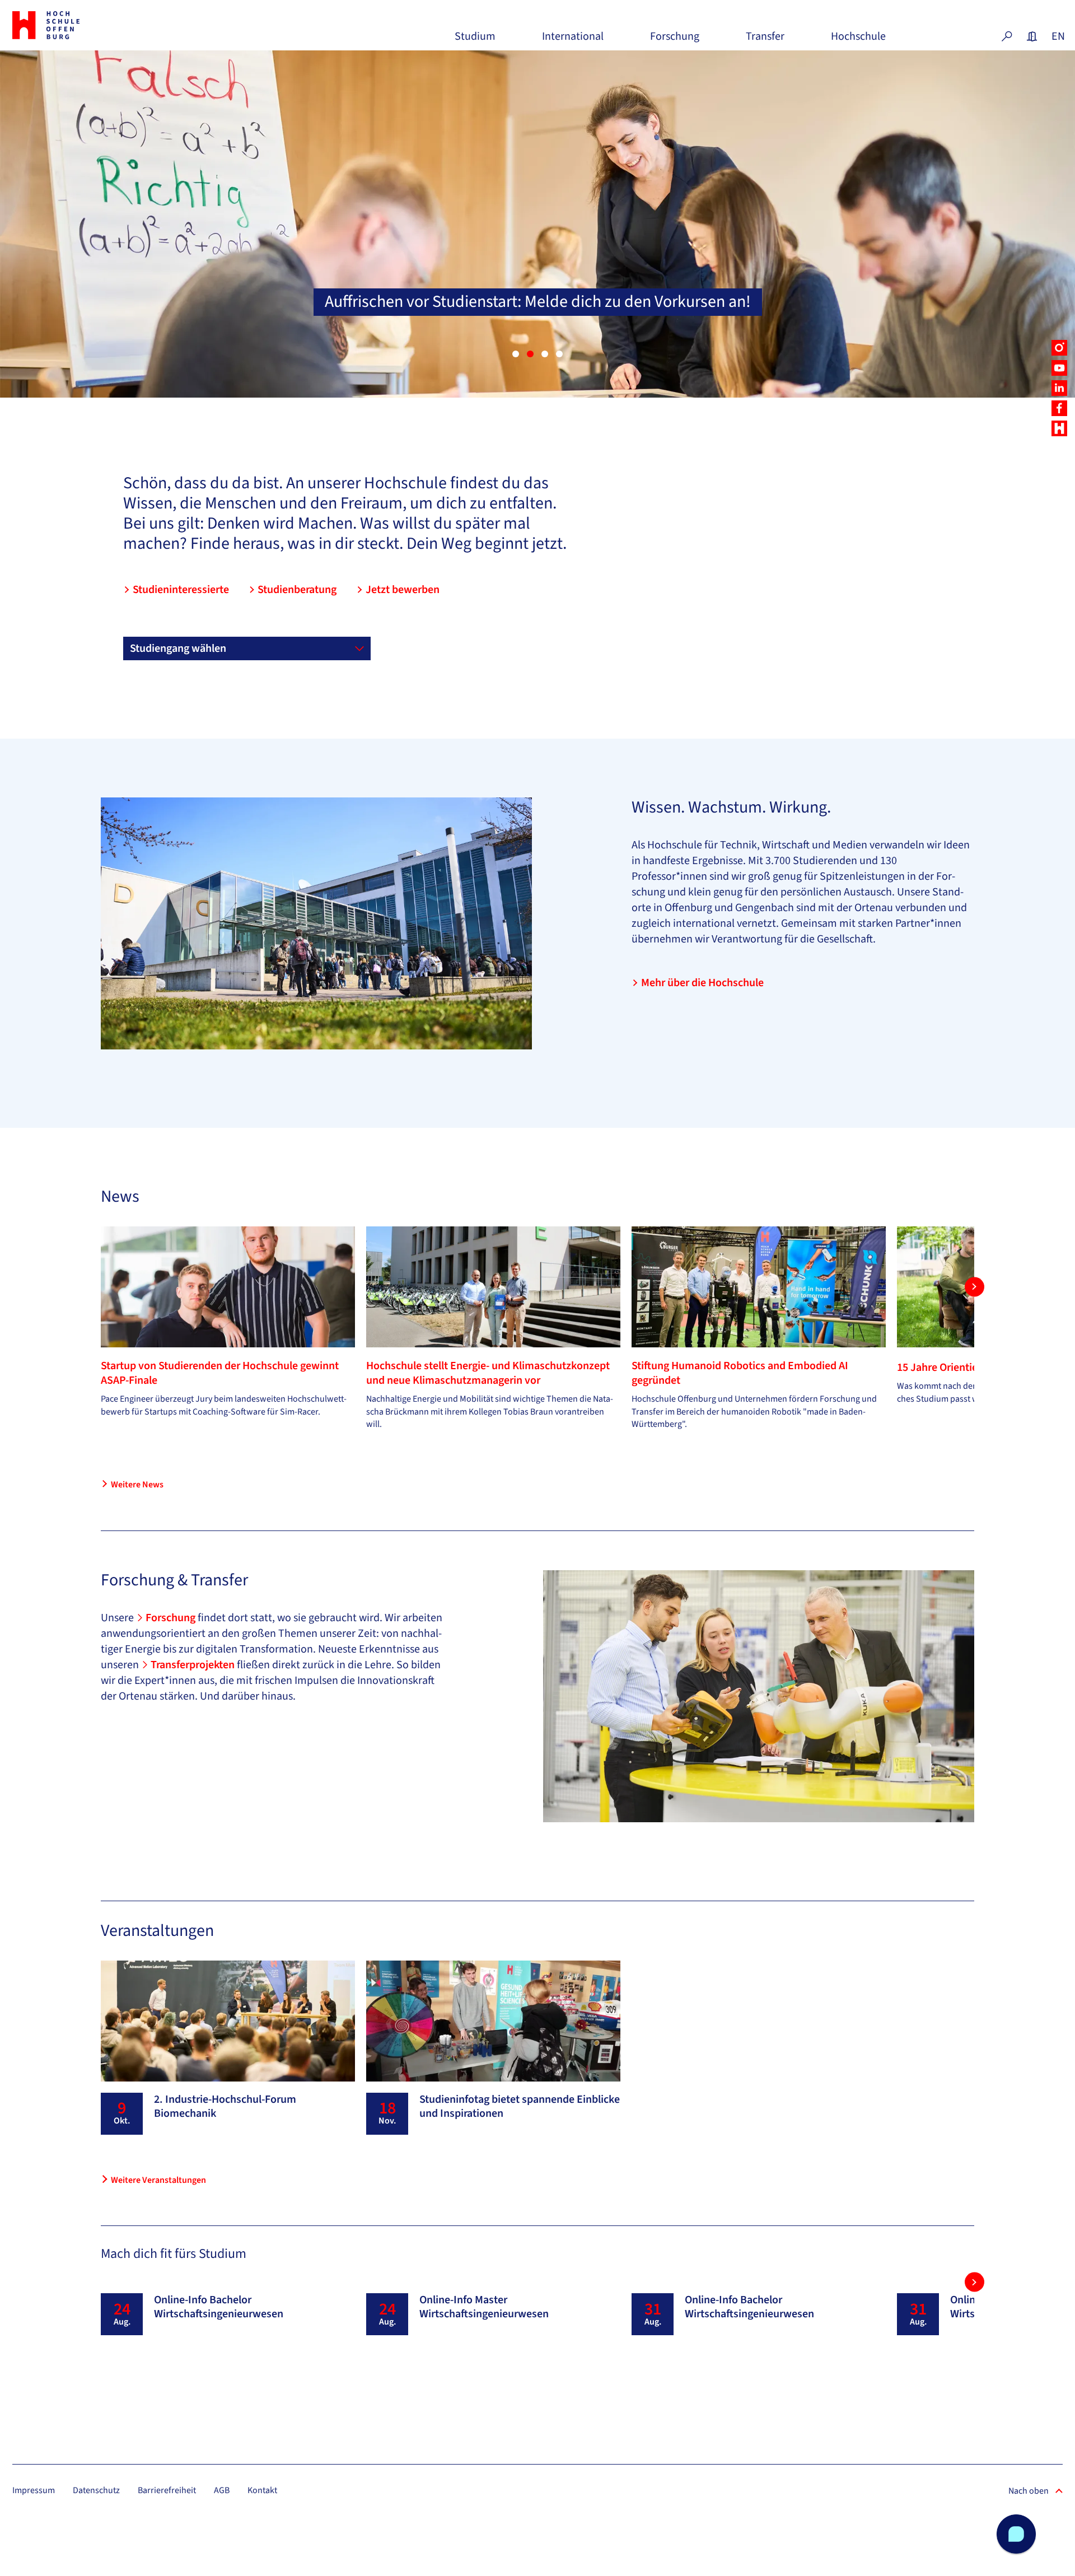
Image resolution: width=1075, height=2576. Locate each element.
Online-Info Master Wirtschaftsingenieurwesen (484, 2307)
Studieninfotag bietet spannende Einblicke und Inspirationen (520, 2106)
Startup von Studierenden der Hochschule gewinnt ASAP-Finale (220, 1373)
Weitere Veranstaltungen (158, 2180)
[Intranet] (1032, 36)
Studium (475, 41)
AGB (222, 2490)
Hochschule (858, 41)
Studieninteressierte (181, 590)
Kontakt (262, 2490)
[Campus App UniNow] (1059, 428)
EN (1057, 36)
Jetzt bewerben (403, 590)
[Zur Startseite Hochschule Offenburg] (95, 25)
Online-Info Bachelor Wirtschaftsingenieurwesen (219, 2307)
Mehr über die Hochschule (702, 983)
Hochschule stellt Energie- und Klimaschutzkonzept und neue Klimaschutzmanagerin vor (488, 1373)
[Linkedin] (1059, 388)
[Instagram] (1059, 348)
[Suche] (1007, 36)
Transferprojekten (194, 1665)
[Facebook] (1059, 408)
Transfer (765, 41)
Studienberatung (297, 590)
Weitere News (137, 1485)
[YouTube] (1059, 368)
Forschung (675, 41)
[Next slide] (974, 1287)
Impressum (34, 2490)
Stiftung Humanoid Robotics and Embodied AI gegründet (740, 1373)
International (573, 41)
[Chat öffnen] (1016, 2534)
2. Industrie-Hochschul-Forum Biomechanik (225, 2106)
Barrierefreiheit (167, 2490)
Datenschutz (96, 2490)
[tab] (516, 354)
